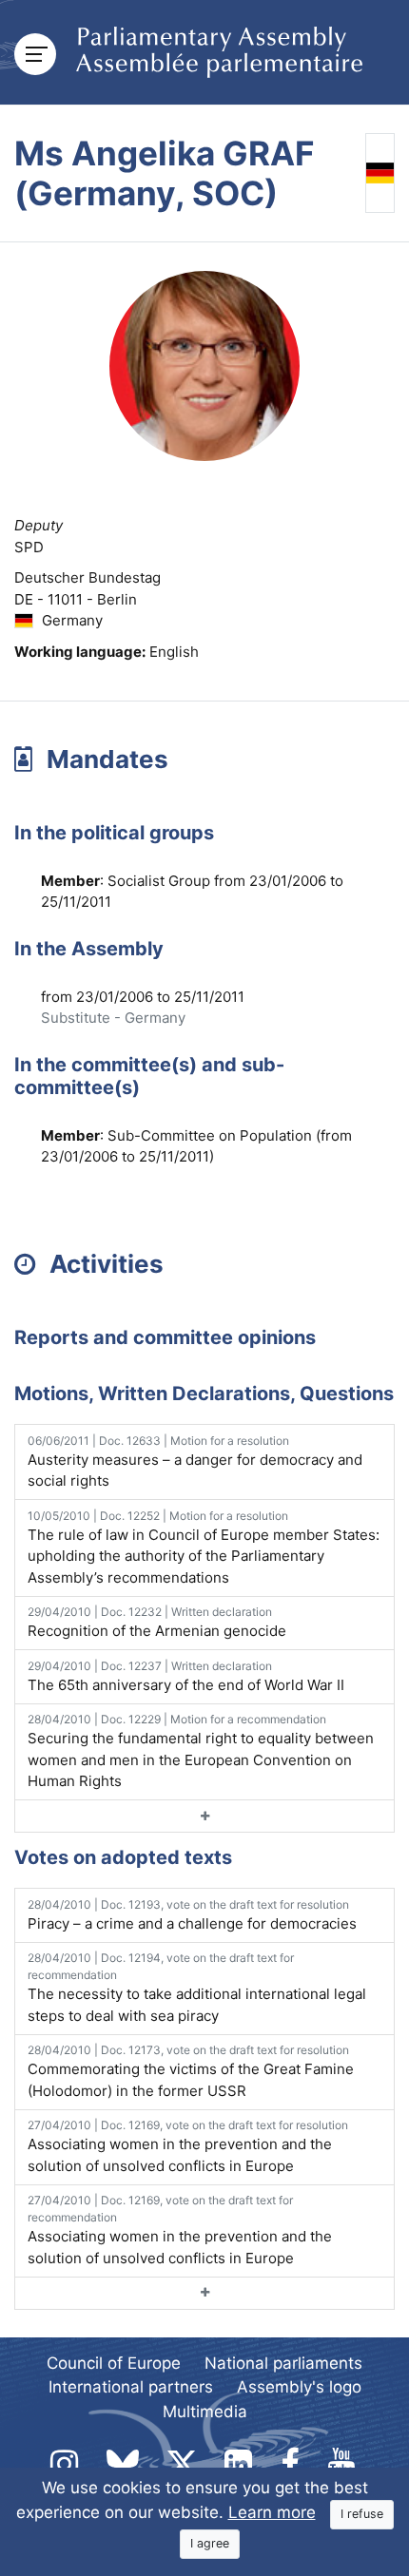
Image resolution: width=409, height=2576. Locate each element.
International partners (131, 2387)
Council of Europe (114, 2363)
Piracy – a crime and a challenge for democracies (192, 1915)
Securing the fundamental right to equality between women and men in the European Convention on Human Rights (201, 1751)
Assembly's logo (299, 2387)
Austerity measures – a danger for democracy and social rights (195, 1462)
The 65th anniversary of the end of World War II (186, 1676)
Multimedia (205, 2412)
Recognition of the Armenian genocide (157, 1622)
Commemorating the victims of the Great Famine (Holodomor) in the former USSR (191, 2071)
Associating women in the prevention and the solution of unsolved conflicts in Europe (188, 2146)
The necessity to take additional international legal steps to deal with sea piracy (197, 1988)
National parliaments (283, 2363)
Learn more (272, 2512)
